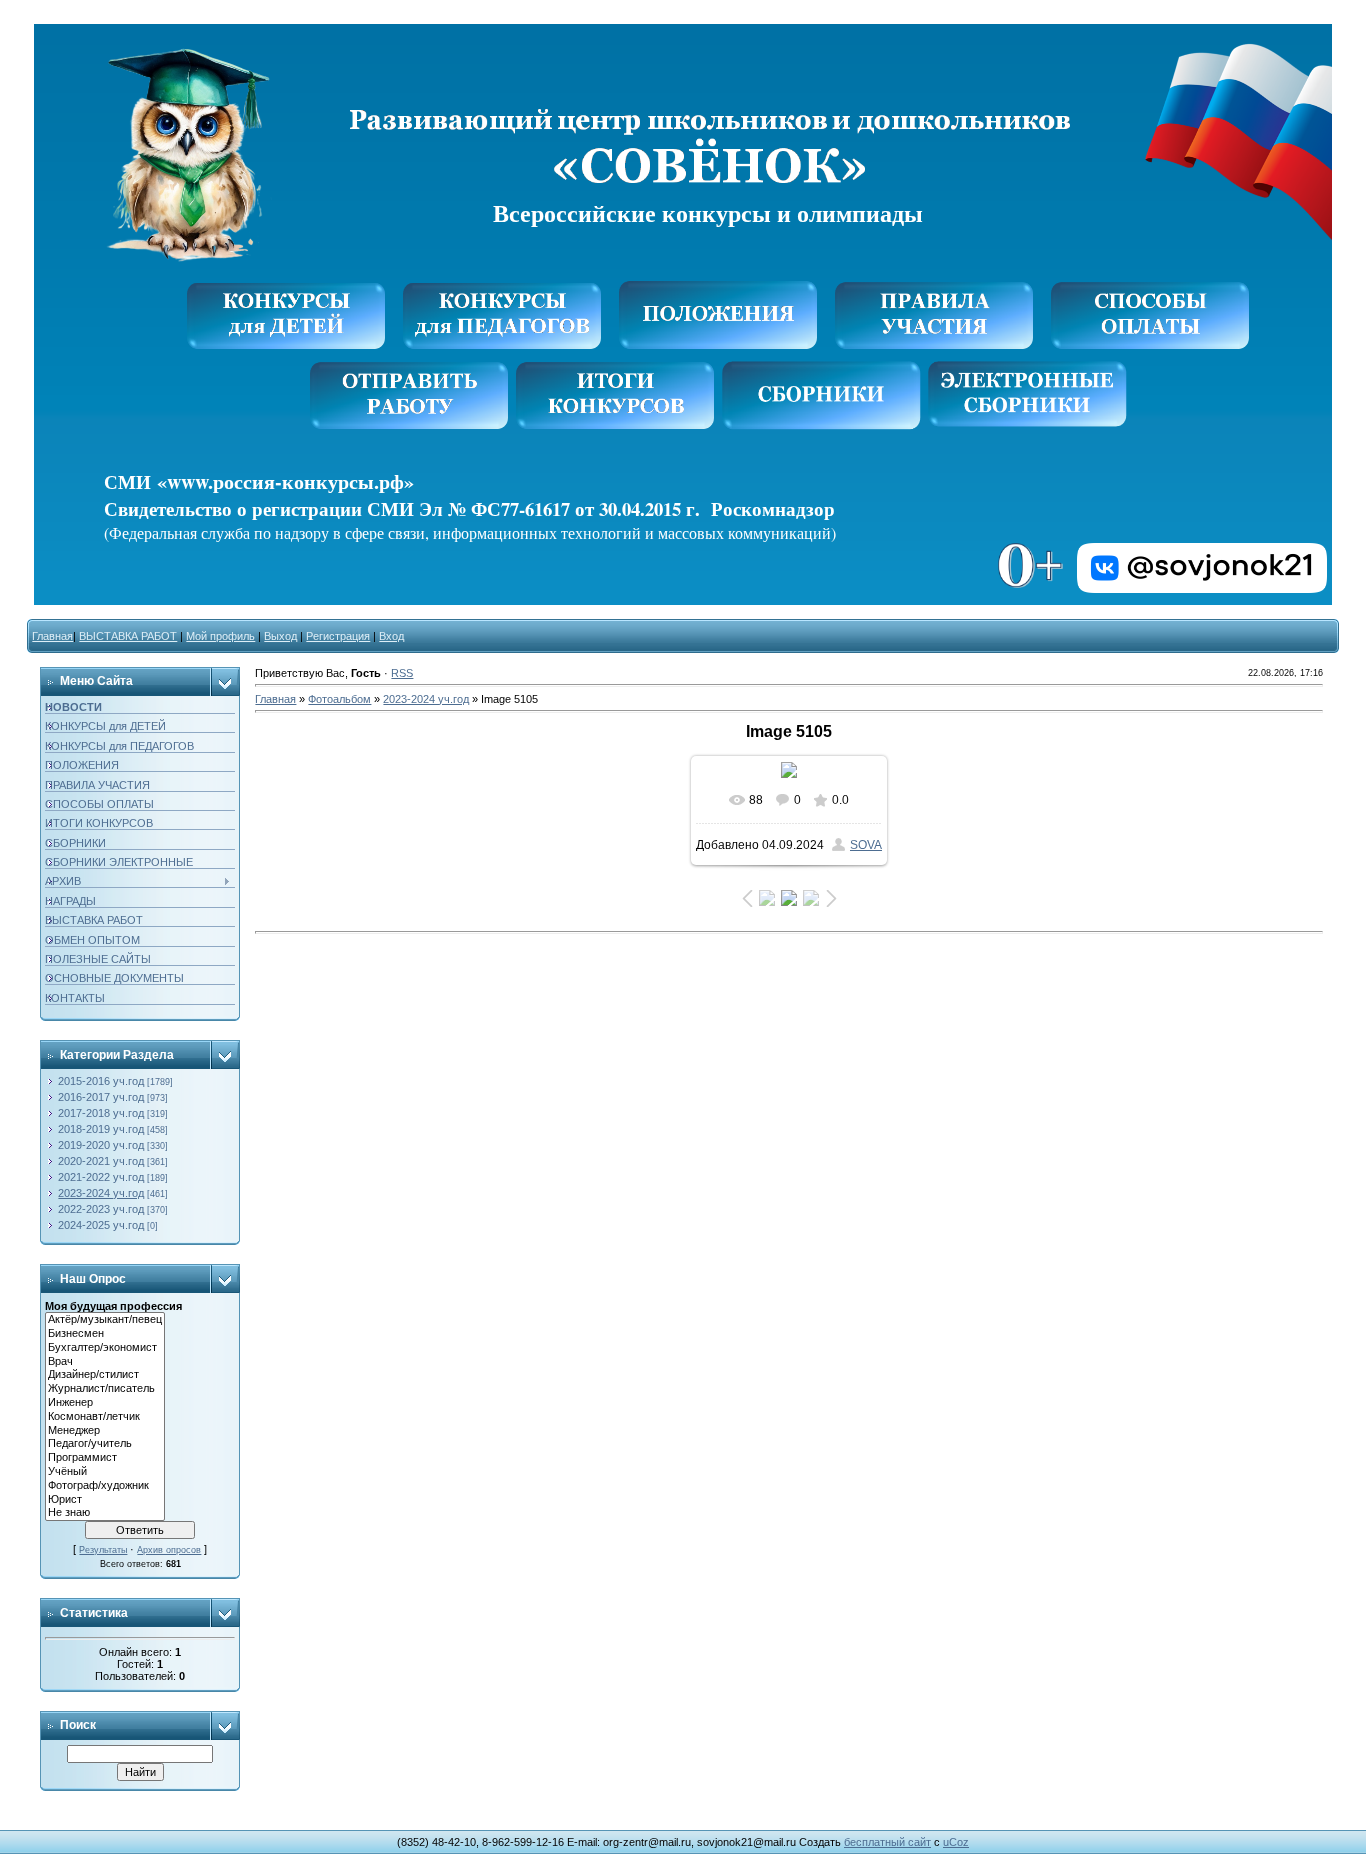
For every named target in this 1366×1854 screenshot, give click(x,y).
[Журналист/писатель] (105, 1389)
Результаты (103, 1550)
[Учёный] (105, 1472)
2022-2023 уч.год (101, 1209)
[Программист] (105, 1458)
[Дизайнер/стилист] (105, 1375)
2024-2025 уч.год (101, 1225)
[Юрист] (105, 1500)
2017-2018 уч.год (101, 1113)
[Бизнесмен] (105, 1334)
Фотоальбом (339, 699)
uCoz (956, 1842)
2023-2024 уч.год (101, 1193)
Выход (280, 636)
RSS (402, 673)
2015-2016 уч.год (101, 1081)
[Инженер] (105, 1403)
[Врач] (105, 1362)
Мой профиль (220, 636)
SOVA (866, 845)
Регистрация (338, 636)
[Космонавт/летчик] (105, 1417)
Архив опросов (169, 1550)
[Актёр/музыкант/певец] (105, 1320)
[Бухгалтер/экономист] (105, 1348)
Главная (52, 636)
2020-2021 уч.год (101, 1161)
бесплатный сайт (887, 1842)
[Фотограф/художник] (105, 1486)
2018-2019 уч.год (101, 1129)
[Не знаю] (105, 1513)
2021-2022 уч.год (101, 1177)
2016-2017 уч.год (101, 1097)
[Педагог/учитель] (105, 1444)
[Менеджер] (105, 1431)
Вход (391, 636)
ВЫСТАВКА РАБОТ (128, 636)
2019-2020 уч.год (101, 1145)
